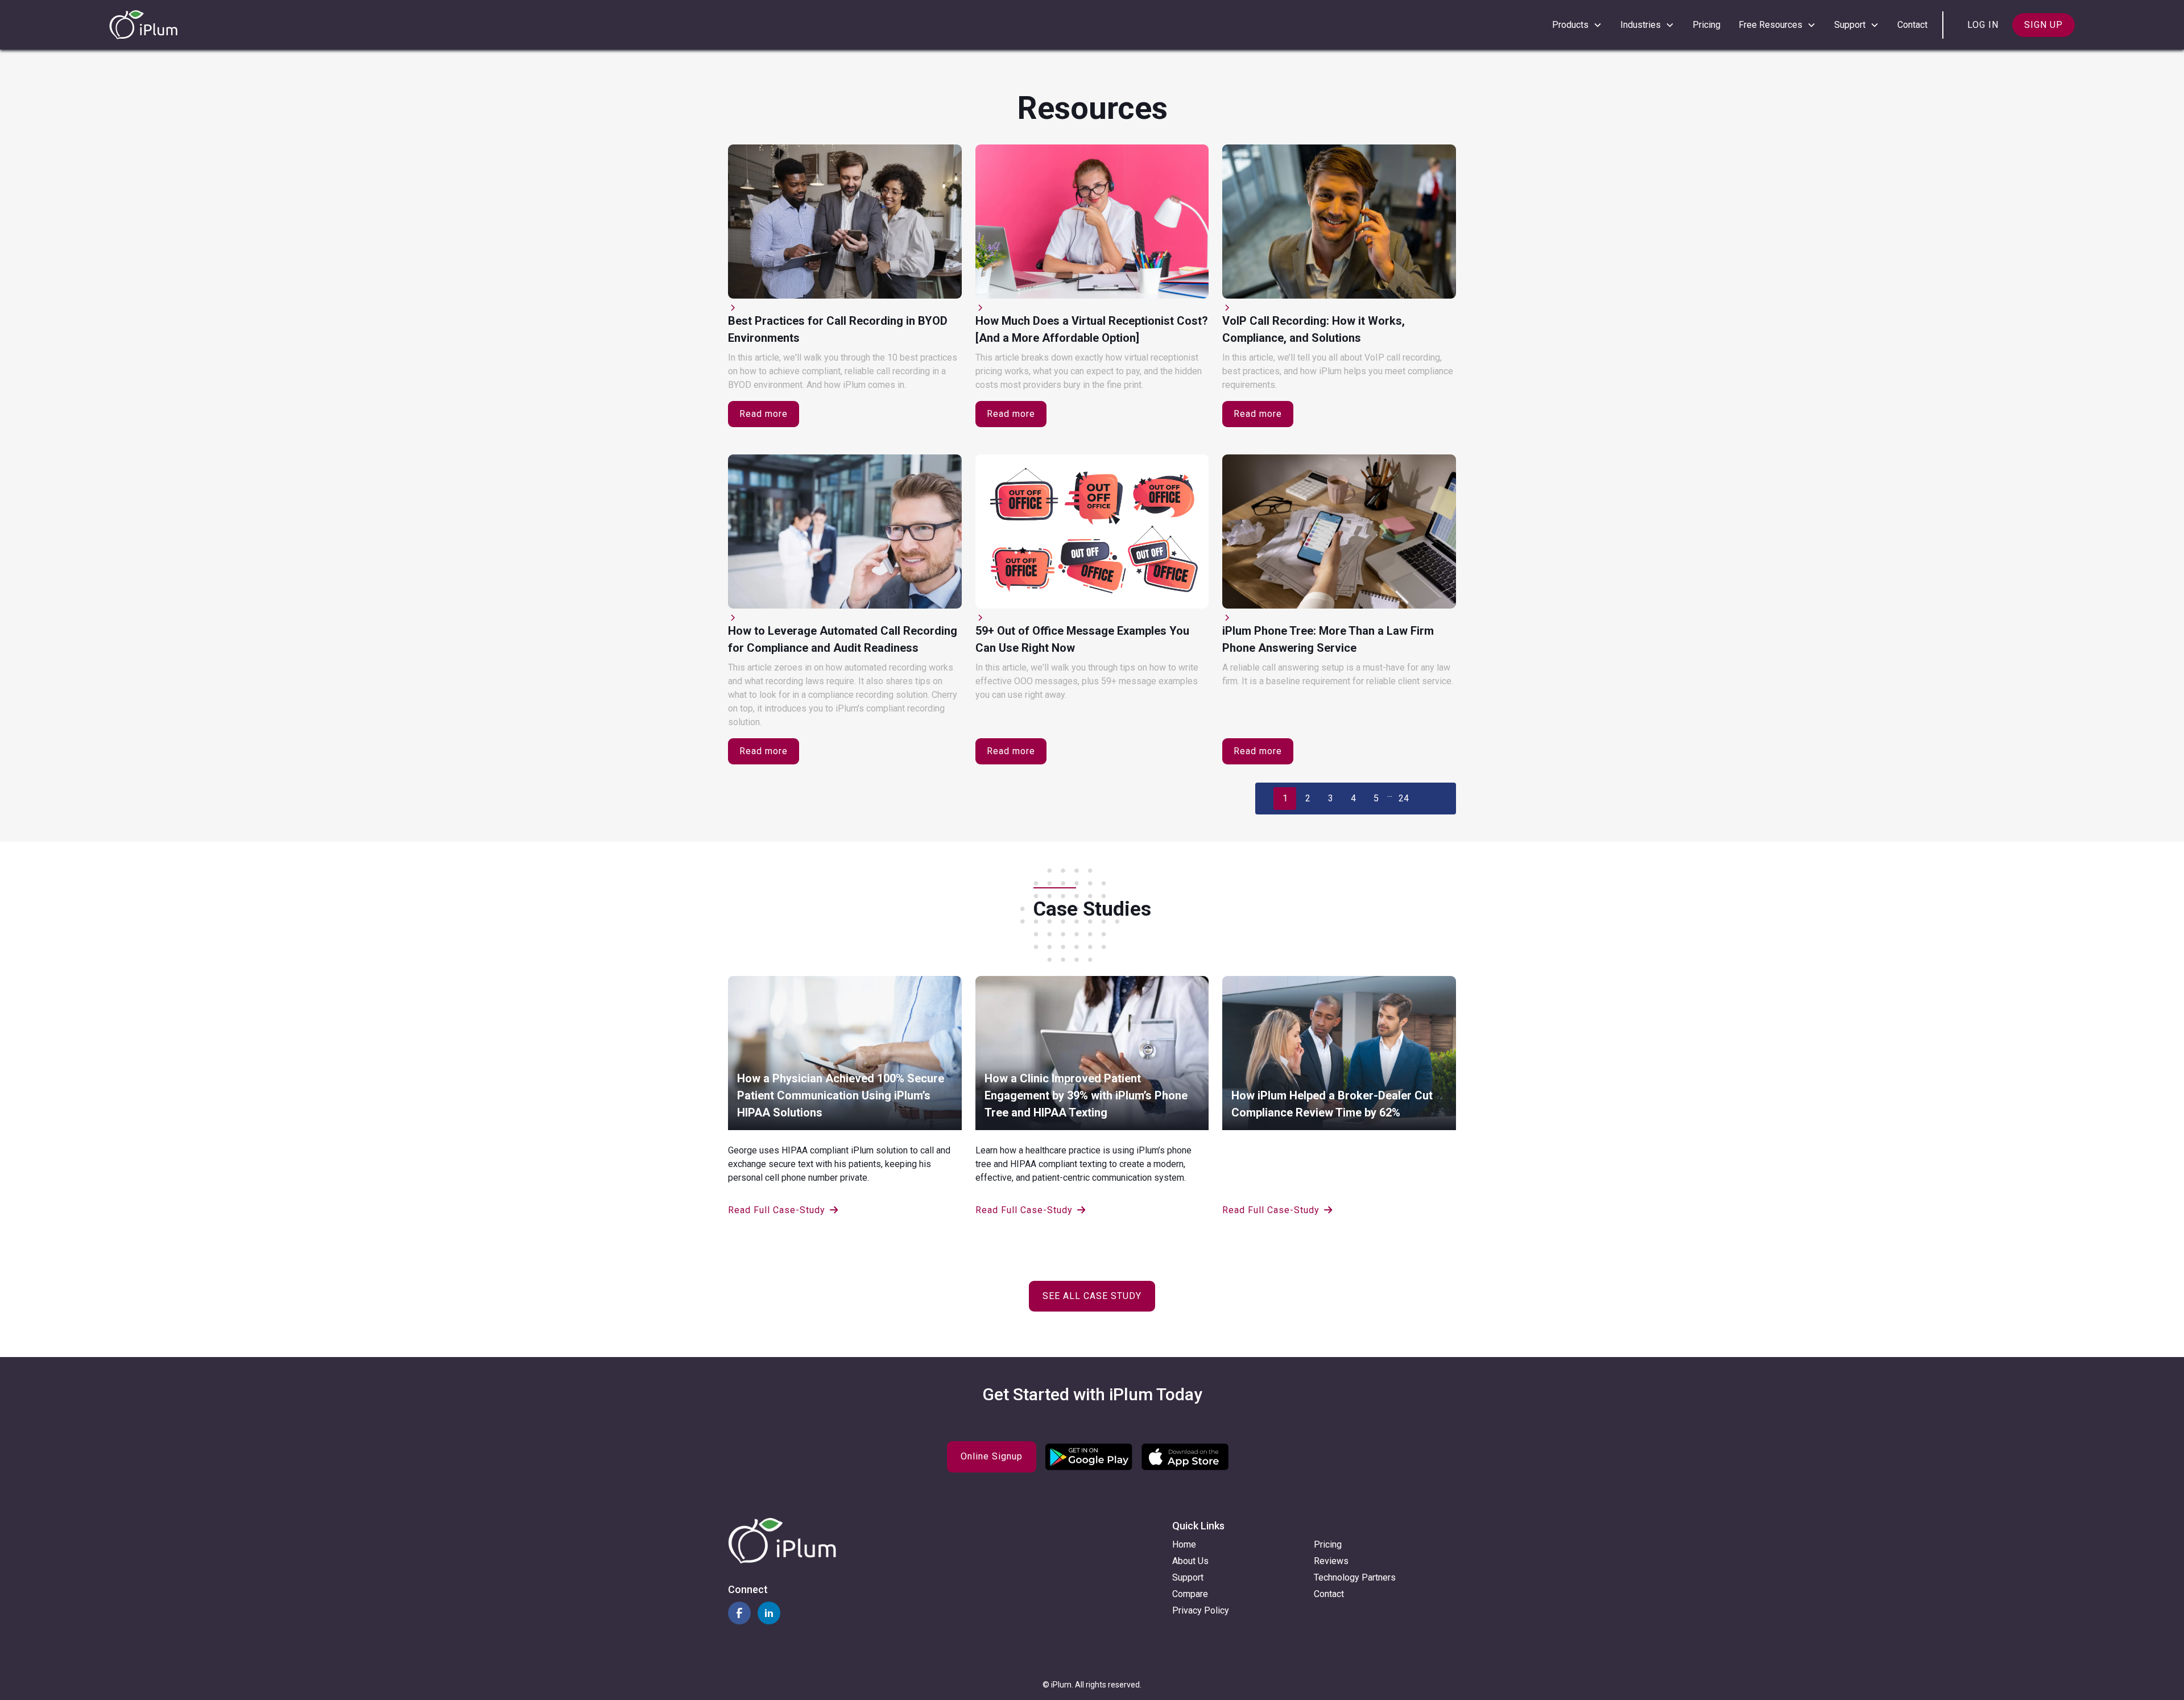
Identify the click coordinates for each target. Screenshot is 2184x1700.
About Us (1190, 1561)
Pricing (1707, 25)
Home (1184, 1544)
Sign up (2044, 25)
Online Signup (992, 1456)
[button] (1577, 25)
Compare (1190, 1594)
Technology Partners (1355, 1577)
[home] (143, 25)
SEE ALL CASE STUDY (1092, 1296)
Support (1188, 1577)
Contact (1912, 25)
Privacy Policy (1201, 1610)
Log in (1983, 25)
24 (1404, 798)
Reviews (1331, 1561)
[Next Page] (1436, 799)
